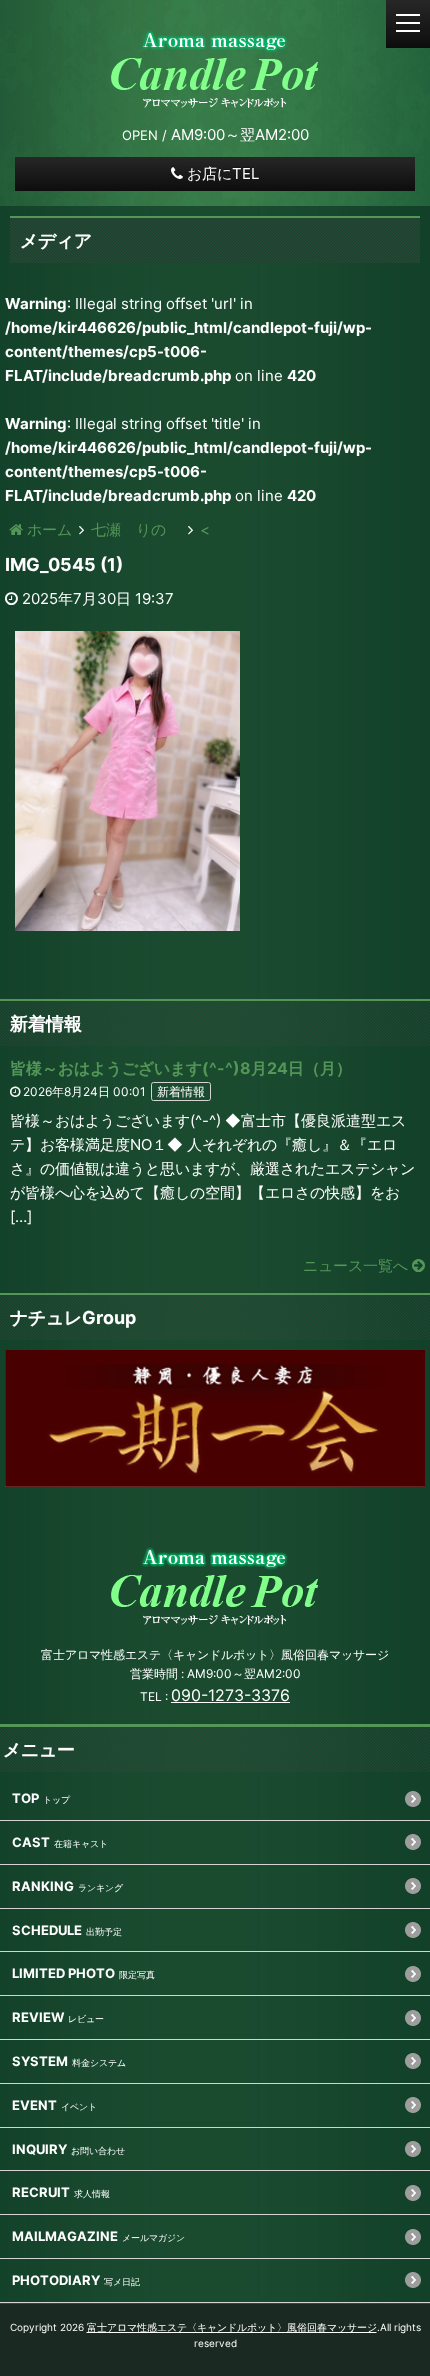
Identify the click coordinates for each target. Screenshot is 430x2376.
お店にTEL (223, 173)
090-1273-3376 (230, 1695)
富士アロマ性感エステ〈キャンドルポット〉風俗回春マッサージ (232, 2327)
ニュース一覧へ (357, 1265)
